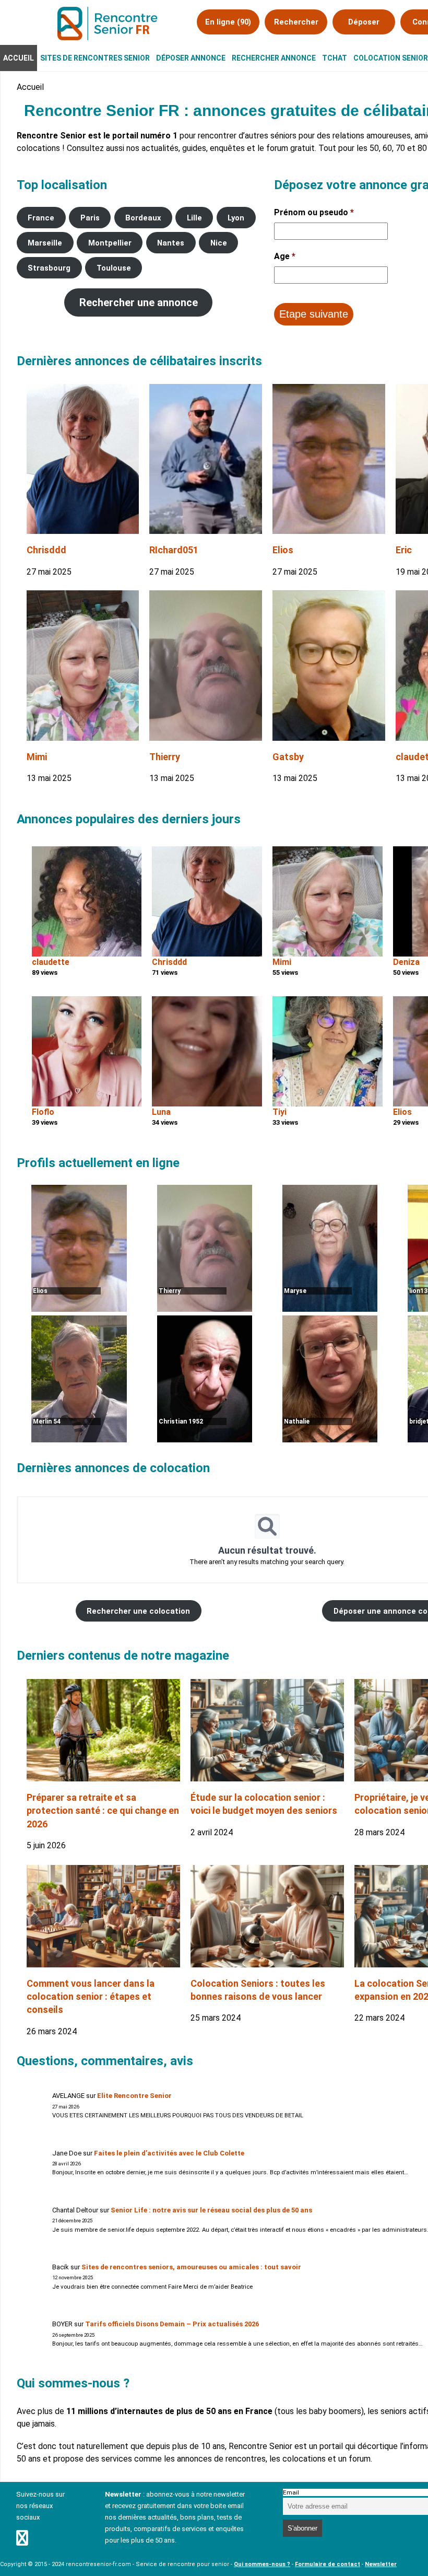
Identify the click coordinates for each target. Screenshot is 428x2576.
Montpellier (110, 243)
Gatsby (288, 757)
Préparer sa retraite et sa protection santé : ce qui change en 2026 (103, 1810)
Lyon (236, 218)
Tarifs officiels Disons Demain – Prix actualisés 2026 (172, 2324)
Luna (161, 1112)
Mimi (37, 757)
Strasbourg (49, 268)
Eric (404, 550)
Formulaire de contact (328, 2564)
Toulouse (114, 268)
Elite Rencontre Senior (134, 2096)
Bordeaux (143, 218)
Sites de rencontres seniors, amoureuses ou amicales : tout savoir (191, 2267)
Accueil (19, 58)
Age (285, 256)
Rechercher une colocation (138, 1611)
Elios (283, 550)
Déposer (364, 22)
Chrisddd (46, 550)
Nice (219, 243)
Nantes (171, 243)
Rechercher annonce (274, 58)
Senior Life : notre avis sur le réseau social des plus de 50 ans (211, 2210)
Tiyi (280, 1112)
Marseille (45, 243)
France (41, 218)
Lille (194, 218)
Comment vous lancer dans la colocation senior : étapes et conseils (91, 1996)
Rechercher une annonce (139, 302)
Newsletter (381, 2564)
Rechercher (296, 22)
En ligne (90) (228, 22)
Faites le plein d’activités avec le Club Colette (169, 2153)
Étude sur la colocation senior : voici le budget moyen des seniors (264, 1804)
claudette (51, 962)
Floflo (43, 1112)
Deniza (406, 962)
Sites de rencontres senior (95, 58)
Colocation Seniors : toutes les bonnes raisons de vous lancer (258, 1990)
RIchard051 (174, 550)
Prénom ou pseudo (314, 212)
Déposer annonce (191, 58)
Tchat (335, 58)
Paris (90, 218)
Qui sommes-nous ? (262, 2564)
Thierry (165, 757)
